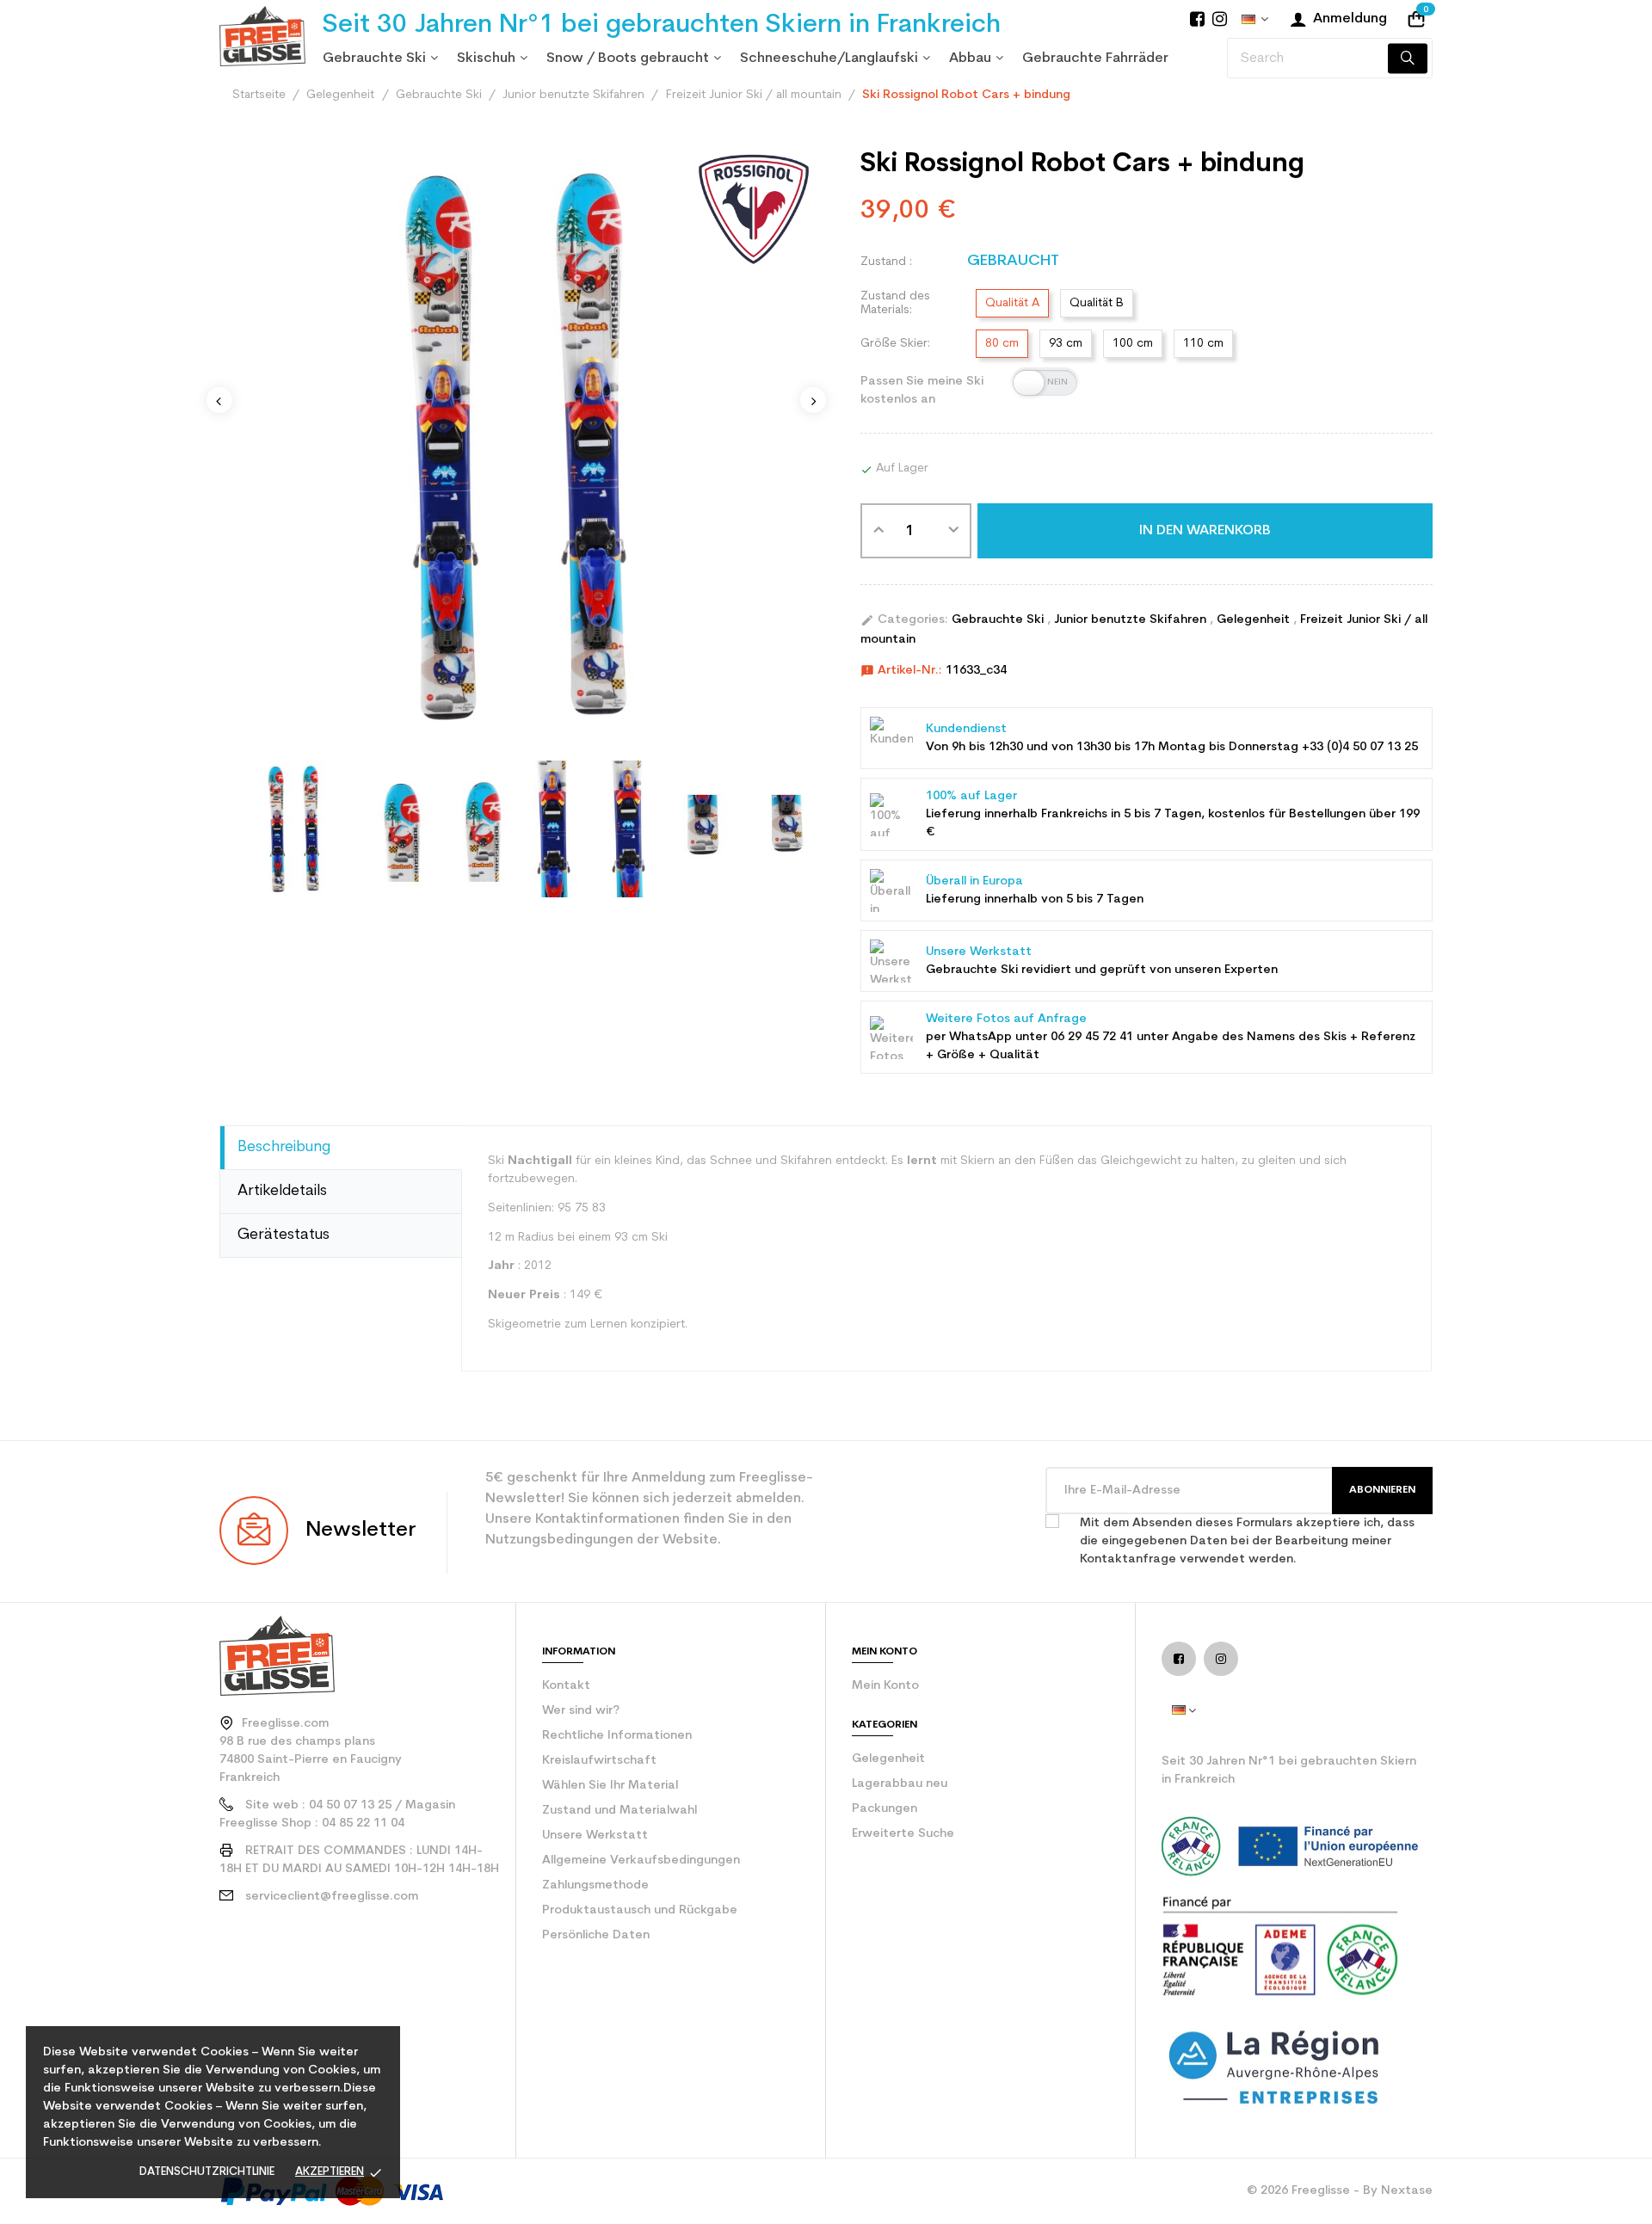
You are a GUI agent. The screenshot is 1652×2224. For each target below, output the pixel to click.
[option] (516, 447)
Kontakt (566, 1686)
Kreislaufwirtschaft (599, 1761)
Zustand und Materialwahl (619, 1811)
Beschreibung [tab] (284, 1147)
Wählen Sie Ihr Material (610, 1786)
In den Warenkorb (1205, 531)
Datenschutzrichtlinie (207, 2172)
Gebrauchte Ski (999, 620)
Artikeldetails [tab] (282, 1191)
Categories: (904, 620)
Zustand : (886, 262)
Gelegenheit (1255, 620)
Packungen (885, 1809)
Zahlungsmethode (595, 1885)
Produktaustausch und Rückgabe (640, 1910)
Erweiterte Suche (903, 1834)
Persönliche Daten (596, 1935)
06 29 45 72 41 (1092, 1037)
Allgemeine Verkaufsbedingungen (641, 1861)
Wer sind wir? (581, 1711)
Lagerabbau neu (900, 1784)
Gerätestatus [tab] (284, 1235)
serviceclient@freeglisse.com (332, 1897)
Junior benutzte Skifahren (1132, 620)
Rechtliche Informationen (617, 1736)
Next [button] (813, 400)
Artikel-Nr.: (901, 671)
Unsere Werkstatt (595, 1836)
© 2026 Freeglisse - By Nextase (1340, 2191)
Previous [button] (219, 400)
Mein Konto (885, 1686)
